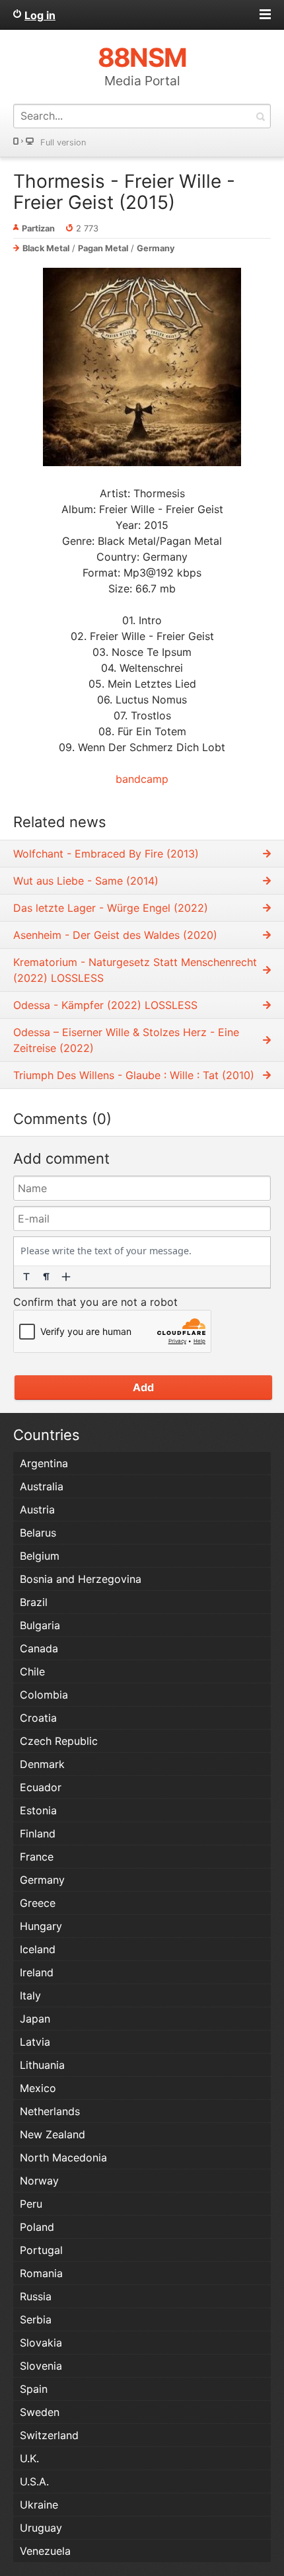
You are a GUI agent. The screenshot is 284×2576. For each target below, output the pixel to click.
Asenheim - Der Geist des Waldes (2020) (115, 935)
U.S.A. (34, 2481)
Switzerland (49, 2435)
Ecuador (41, 1787)
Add (143, 1387)
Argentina (44, 1463)
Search (260, 116)
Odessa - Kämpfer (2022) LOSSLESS (105, 1005)
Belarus (38, 1533)
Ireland (37, 1972)
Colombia (44, 1695)
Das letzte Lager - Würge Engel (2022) (111, 908)
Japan (35, 2019)
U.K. (29, 2458)
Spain (34, 2389)
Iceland (38, 1949)
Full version (63, 142)
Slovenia (41, 2366)
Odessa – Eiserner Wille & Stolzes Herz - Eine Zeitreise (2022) (126, 1040)
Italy (30, 1995)
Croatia (38, 1718)
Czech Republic (59, 1741)
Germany (156, 248)
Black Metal (46, 248)
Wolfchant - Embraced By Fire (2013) (106, 854)
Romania (41, 2273)
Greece (38, 1903)
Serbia (36, 2319)
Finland (38, 1833)
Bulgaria (40, 1625)
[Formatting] (26, 1277)
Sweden (40, 2412)
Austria (37, 1509)
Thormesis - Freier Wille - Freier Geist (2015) (124, 192)
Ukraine (39, 2505)
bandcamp (142, 779)
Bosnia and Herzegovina (81, 1579)
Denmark (42, 1764)
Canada (39, 1648)
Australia (42, 1486)
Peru (31, 2204)
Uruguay (41, 2528)
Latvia (35, 2042)
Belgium (40, 1556)
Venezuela (45, 2551)
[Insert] (66, 1277)
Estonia (38, 1810)
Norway (39, 2181)
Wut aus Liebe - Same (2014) (86, 881)
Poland (37, 2227)
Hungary (41, 1926)
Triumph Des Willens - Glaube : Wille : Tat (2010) (134, 1075)
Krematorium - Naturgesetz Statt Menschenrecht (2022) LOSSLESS (135, 970)
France (37, 1857)
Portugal (41, 2250)
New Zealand (53, 2134)
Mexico (38, 2088)
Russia (36, 2296)
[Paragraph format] (46, 1277)
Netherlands (50, 2111)
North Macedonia (63, 2157)
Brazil (34, 1602)
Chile (32, 1671)
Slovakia (41, 2343)
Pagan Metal (103, 248)
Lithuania (42, 2065)
